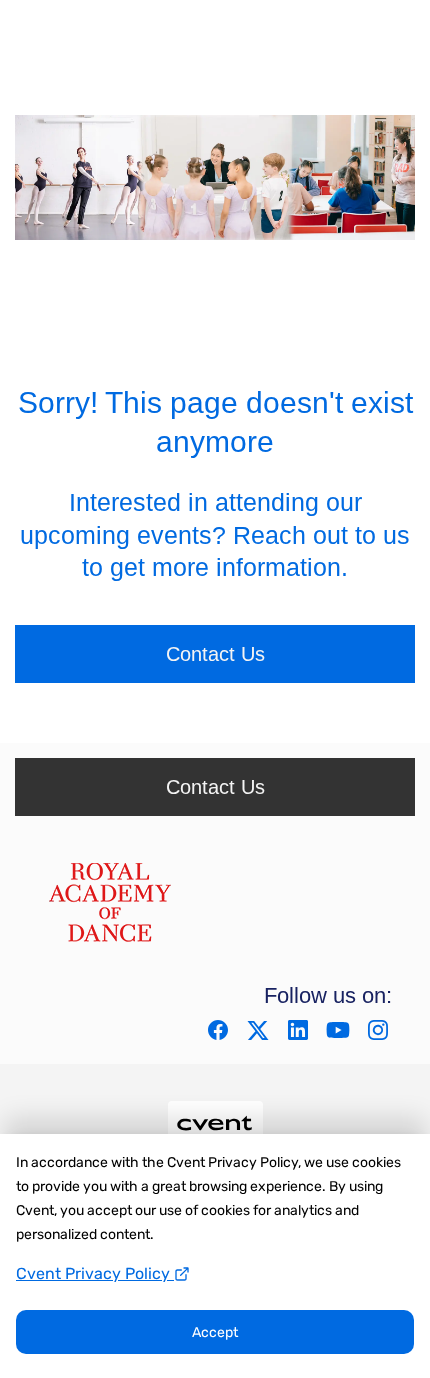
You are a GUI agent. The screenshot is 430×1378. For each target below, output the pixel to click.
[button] (220, 1036)
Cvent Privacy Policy (95, 1273)
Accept (215, 1332)
